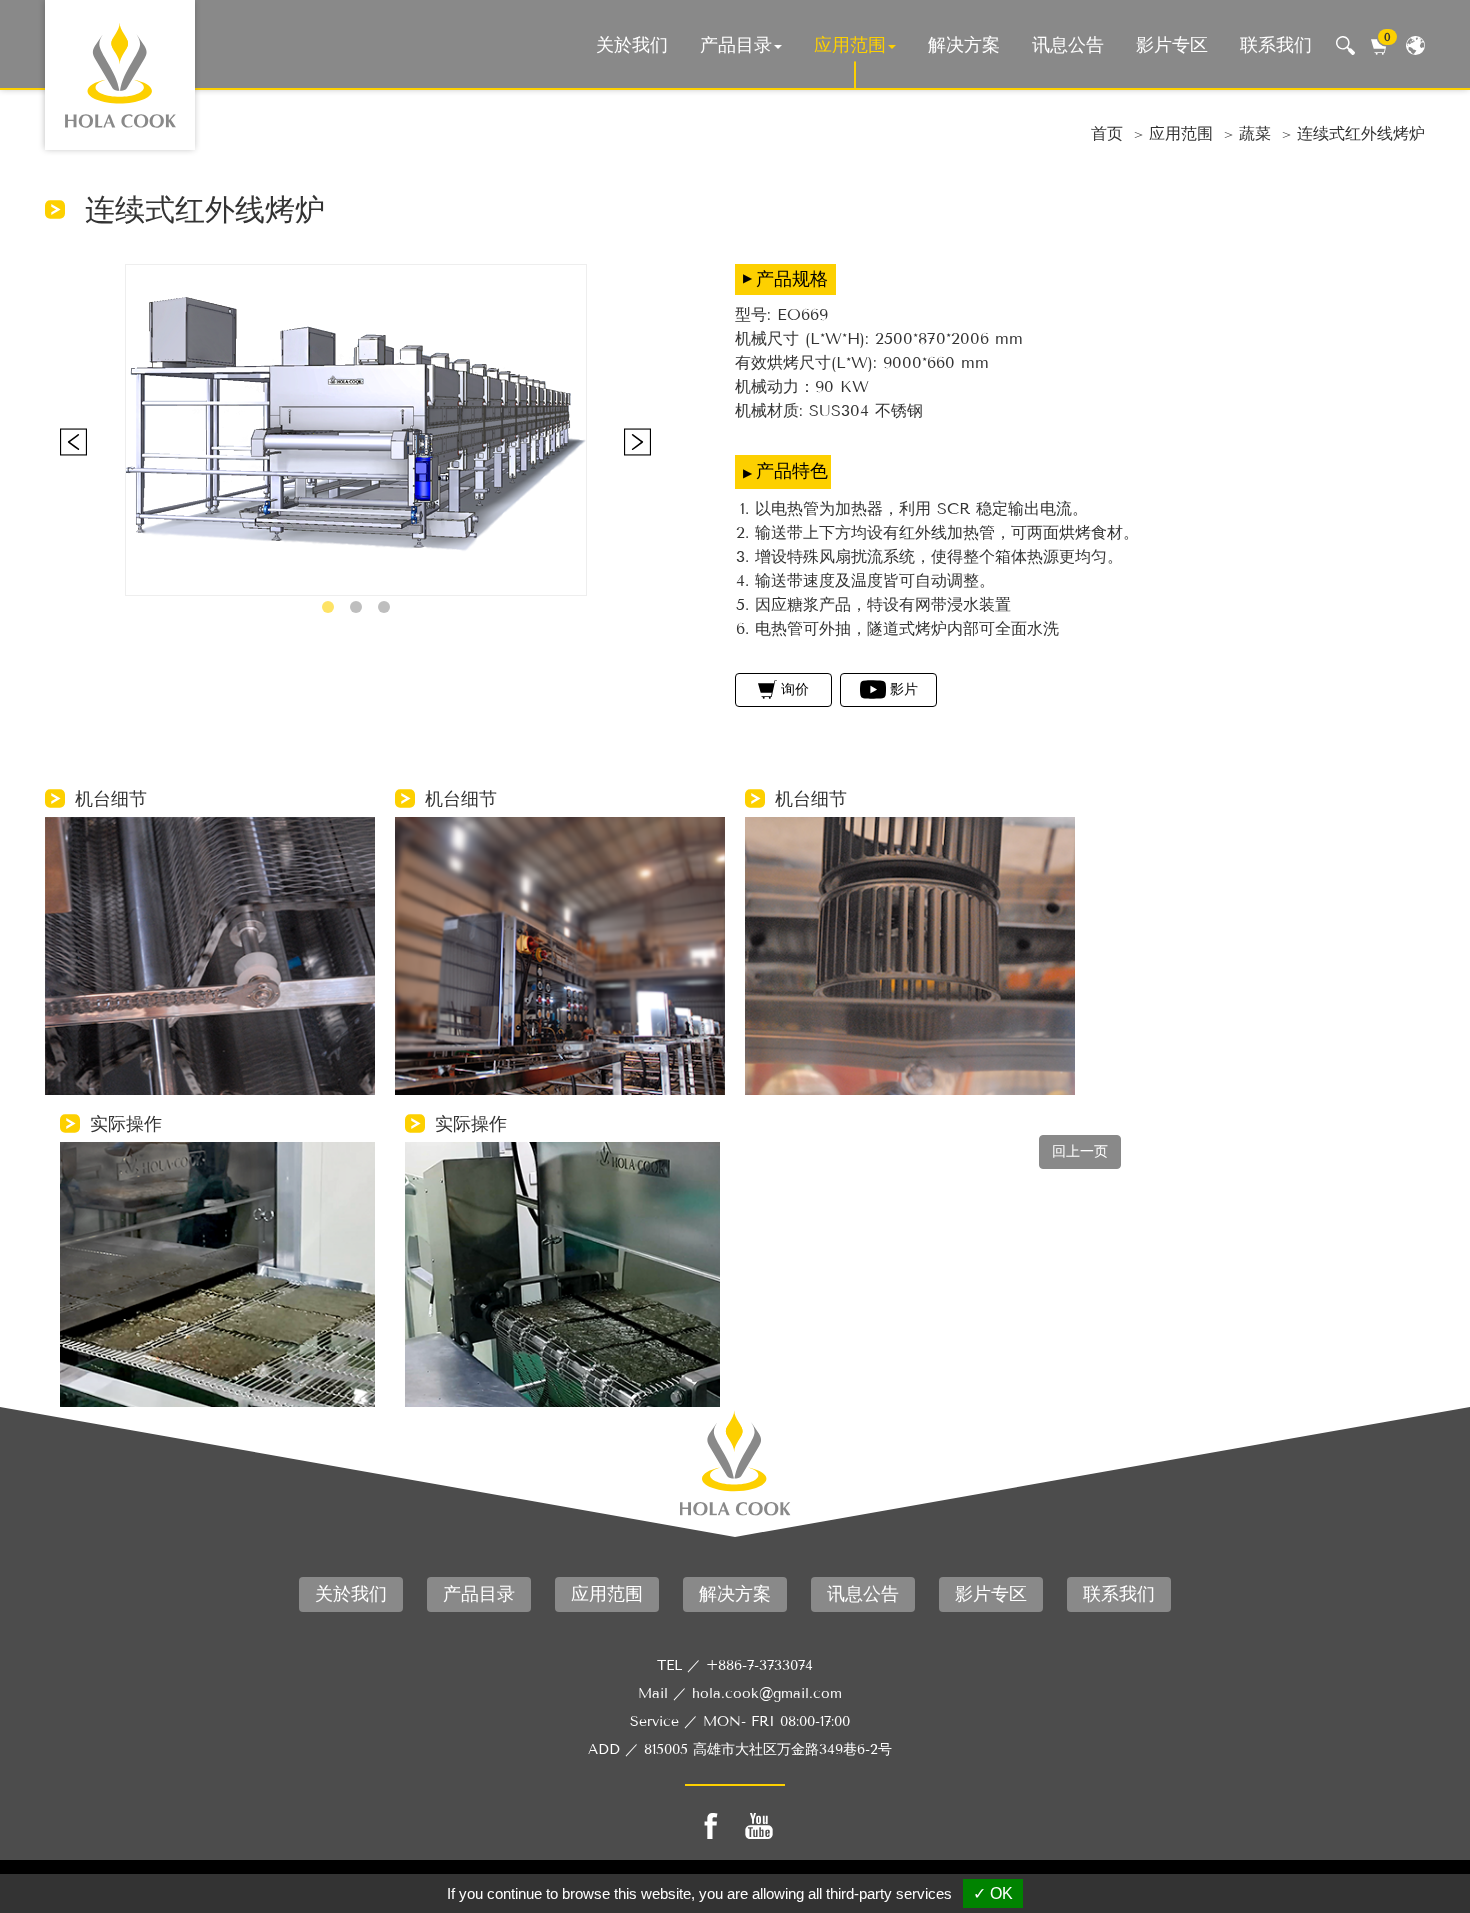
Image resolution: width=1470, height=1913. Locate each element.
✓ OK (993, 1893)
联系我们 (1276, 45)
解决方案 (964, 45)
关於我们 (632, 45)
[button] (328, 607)
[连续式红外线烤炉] (356, 430)
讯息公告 (1068, 45)
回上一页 (1080, 1151)
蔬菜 (1255, 133)
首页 (1107, 133)
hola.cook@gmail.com (767, 1693)
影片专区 (1172, 45)
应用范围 (850, 45)
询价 (795, 689)
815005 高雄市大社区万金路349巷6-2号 (768, 1749)
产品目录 (736, 45)
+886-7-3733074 (759, 1665)
